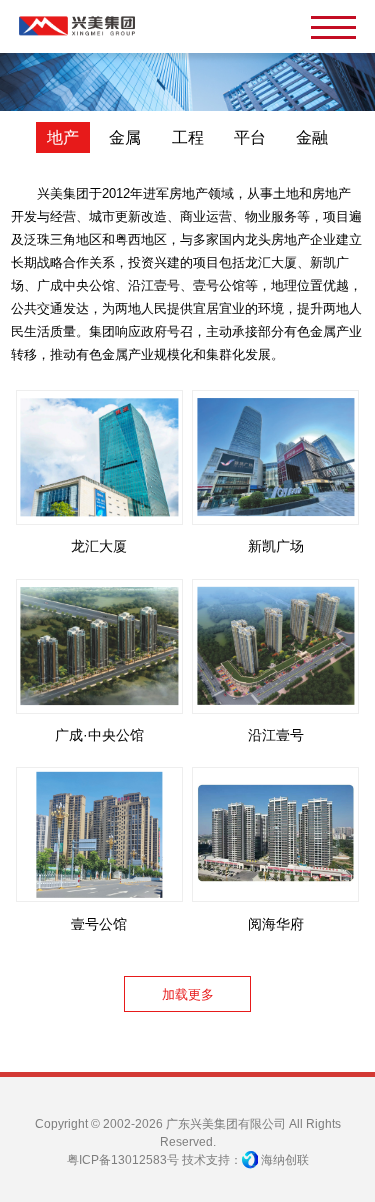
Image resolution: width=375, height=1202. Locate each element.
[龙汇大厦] (99, 457)
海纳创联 (285, 1160)
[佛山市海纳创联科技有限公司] (250, 1160)
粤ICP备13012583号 (123, 1160)
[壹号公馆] (99, 834)
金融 (312, 137)
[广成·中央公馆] (99, 646)
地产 (63, 137)
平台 (250, 137)
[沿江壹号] (275, 646)
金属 (125, 137)
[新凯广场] (275, 457)
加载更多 (188, 994)
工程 (188, 137)
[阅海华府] (275, 834)
